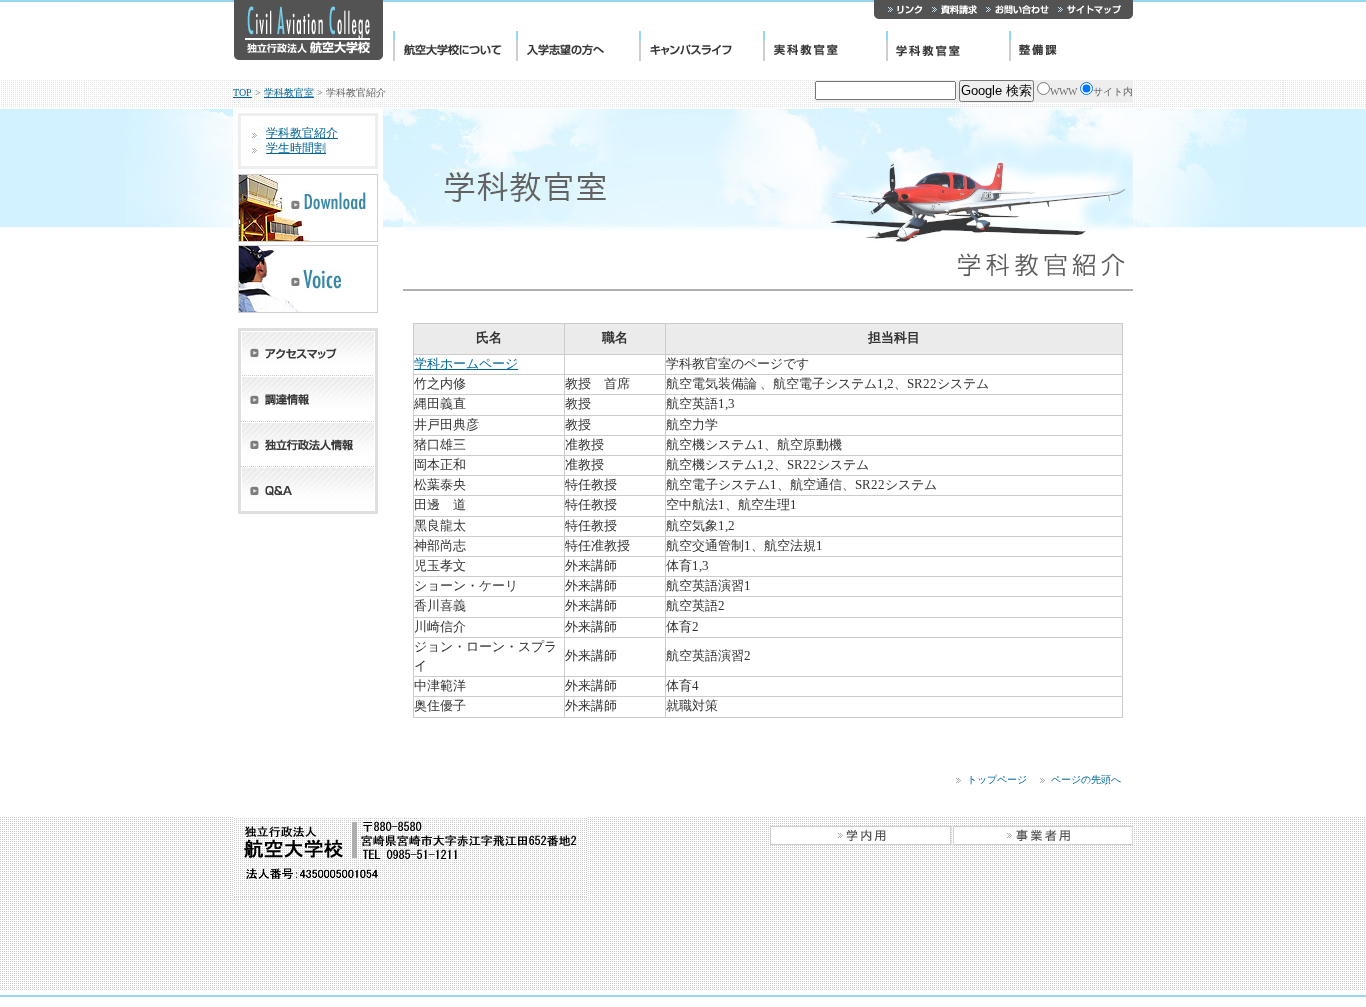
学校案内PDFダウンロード (308, 208)
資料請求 (954, 9)
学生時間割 (296, 148)
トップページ (997, 779)
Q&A (308, 490)
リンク (901, 9)
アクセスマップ (308, 352)
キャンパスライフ (701, 46)
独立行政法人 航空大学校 (308, 30)
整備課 (1071, 46)
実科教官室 (824, 46)
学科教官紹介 (302, 133)
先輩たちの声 (308, 279)
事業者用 (1042, 835)
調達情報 (308, 399)
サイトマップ (1093, 9)
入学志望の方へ (577, 46)
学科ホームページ (466, 364)
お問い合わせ (1017, 9)
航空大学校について (454, 46)
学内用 (861, 835)
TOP (242, 92)
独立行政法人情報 (308, 444)
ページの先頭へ (1086, 779)
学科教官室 (947, 46)
